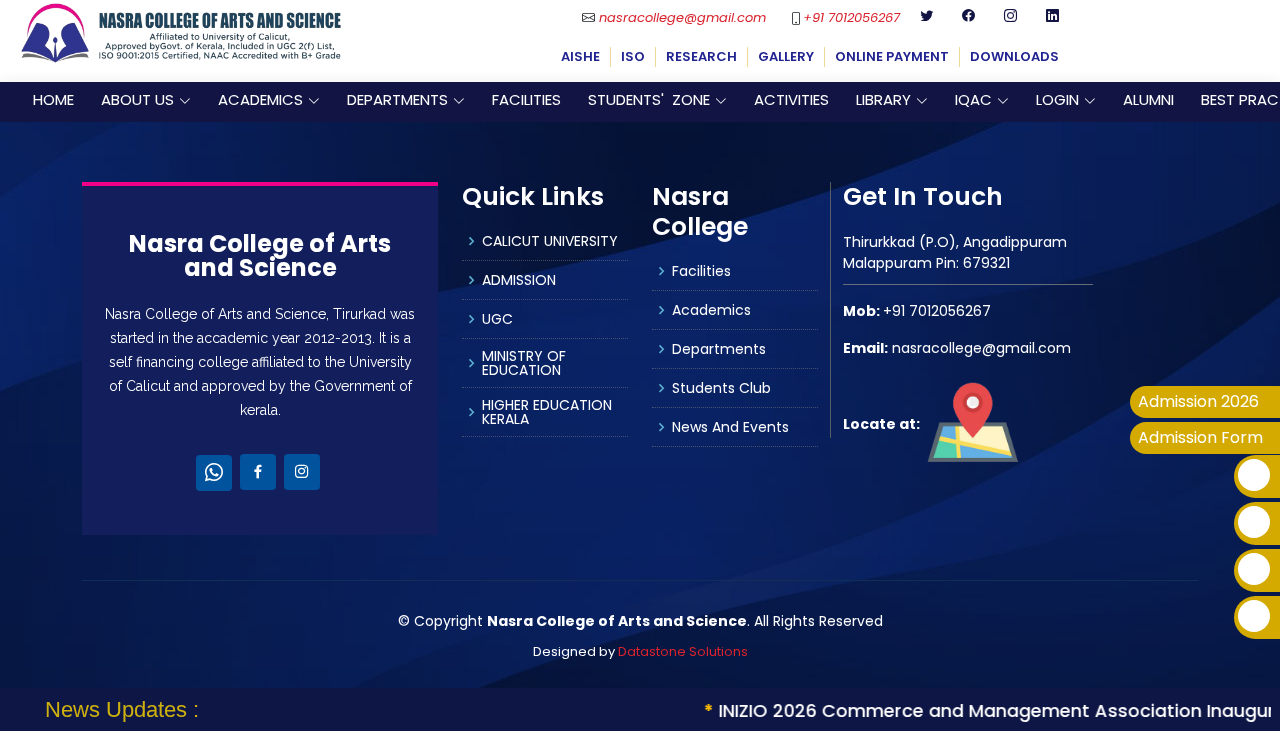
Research (701, 56)
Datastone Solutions (683, 651)
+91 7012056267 (851, 17)
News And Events (730, 427)
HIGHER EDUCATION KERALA (547, 412)
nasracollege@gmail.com (682, 17)
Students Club (721, 388)
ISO (633, 56)
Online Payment (892, 56)
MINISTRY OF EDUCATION (524, 363)
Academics (711, 310)
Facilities (701, 271)
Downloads (1014, 56)
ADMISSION (519, 280)
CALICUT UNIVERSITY (550, 241)
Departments (719, 349)
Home (53, 99)
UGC (497, 319)
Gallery (786, 56)
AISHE (580, 56)
